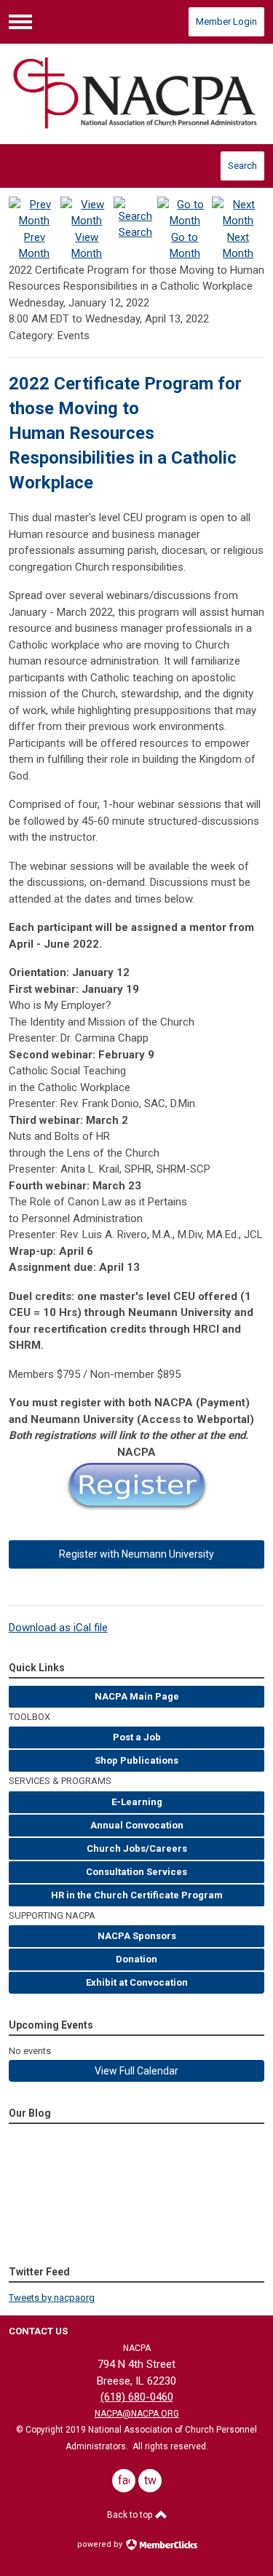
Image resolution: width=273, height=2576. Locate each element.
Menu (20, 22)
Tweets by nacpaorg (52, 2298)
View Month (87, 246)
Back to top (131, 2515)
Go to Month (185, 246)
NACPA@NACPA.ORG (137, 2414)
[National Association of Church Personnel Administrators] (137, 94)
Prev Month (34, 246)
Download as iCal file (58, 1628)
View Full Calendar (136, 2071)
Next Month (238, 246)
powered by (101, 2544)
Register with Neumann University (136, 1554)
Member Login (226, 21)
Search (242, 166)
